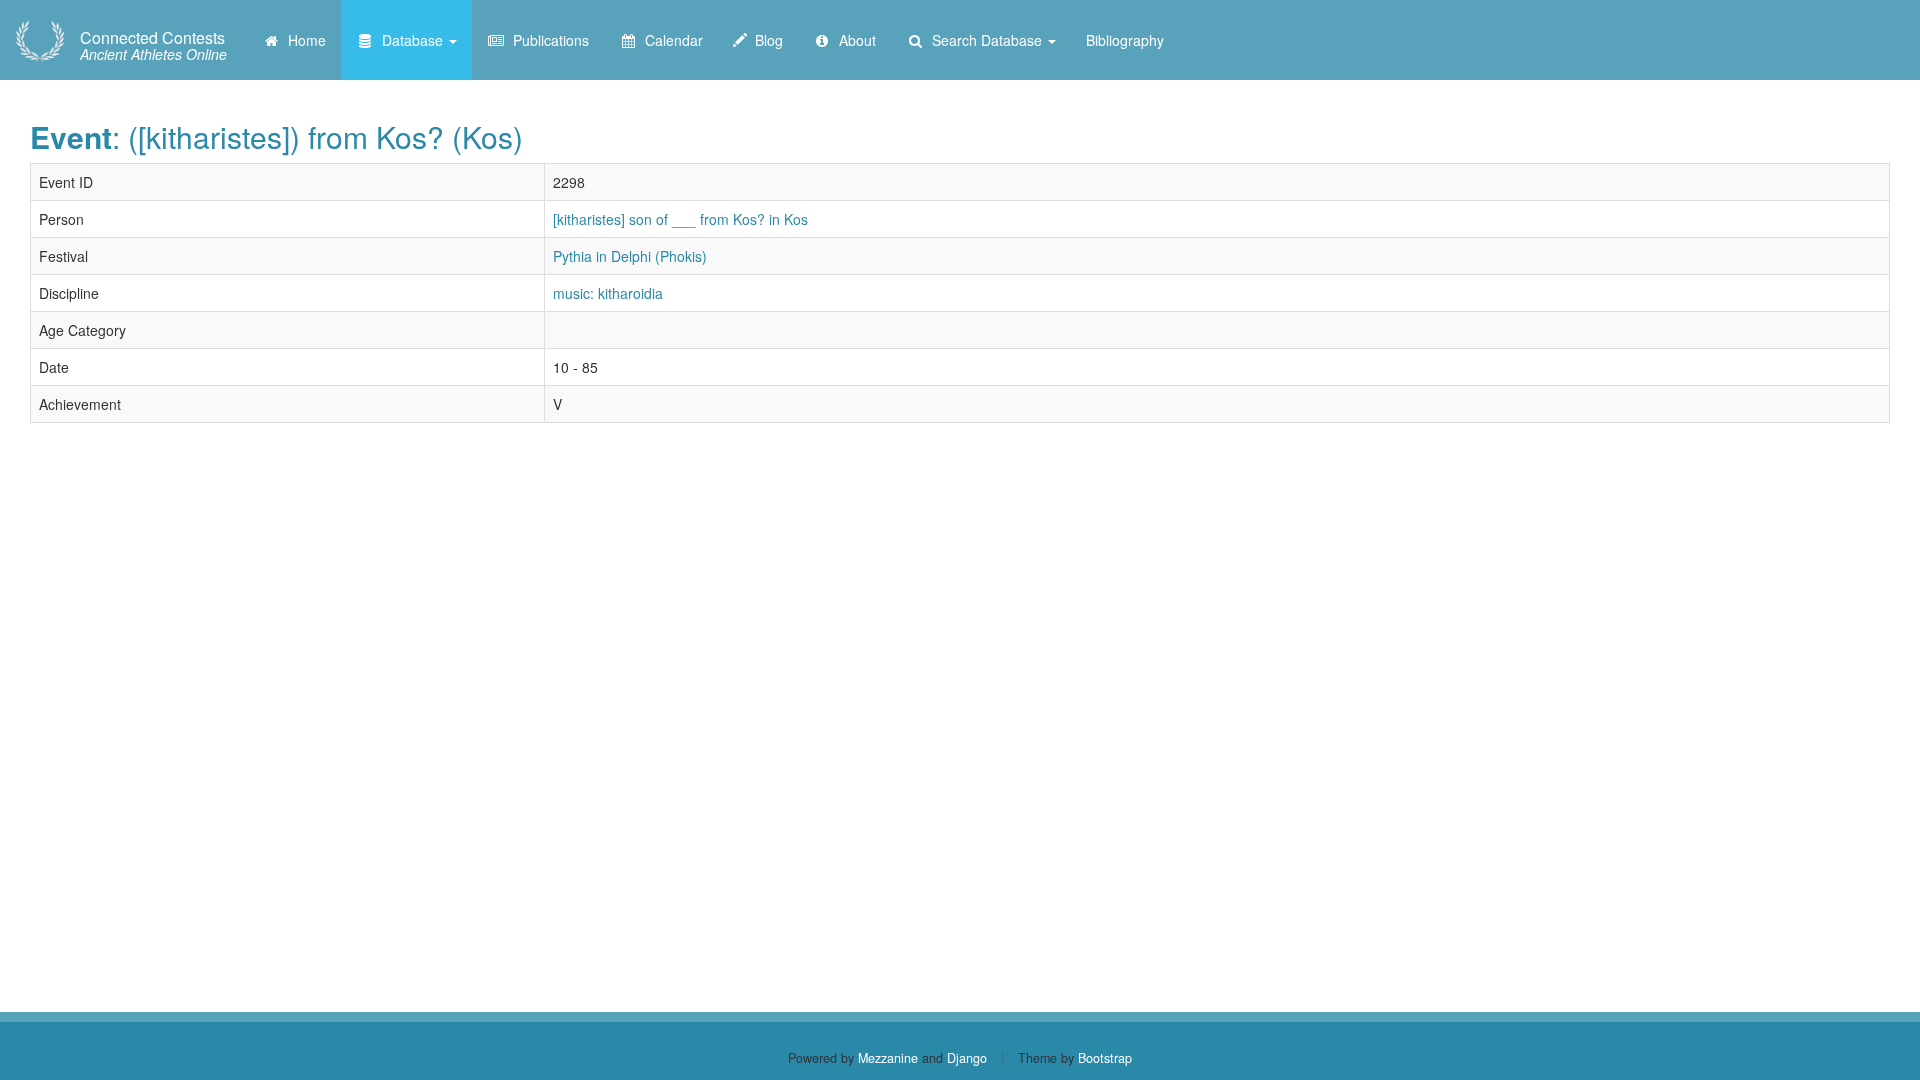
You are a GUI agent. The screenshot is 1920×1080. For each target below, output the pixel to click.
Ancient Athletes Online (153, 46)
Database (410, 40)
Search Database (985, 40)
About (853, 40)
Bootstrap (1105, 1058)
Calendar (670, 40)
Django (967, 1058)
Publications (547, 40)
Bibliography (1125, 40)
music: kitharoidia (608, 293)
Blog (765, 40)
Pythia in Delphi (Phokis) (630, 256)
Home (303, 40)
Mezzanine (888, 1058)
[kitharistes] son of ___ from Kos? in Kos (680, 219)
